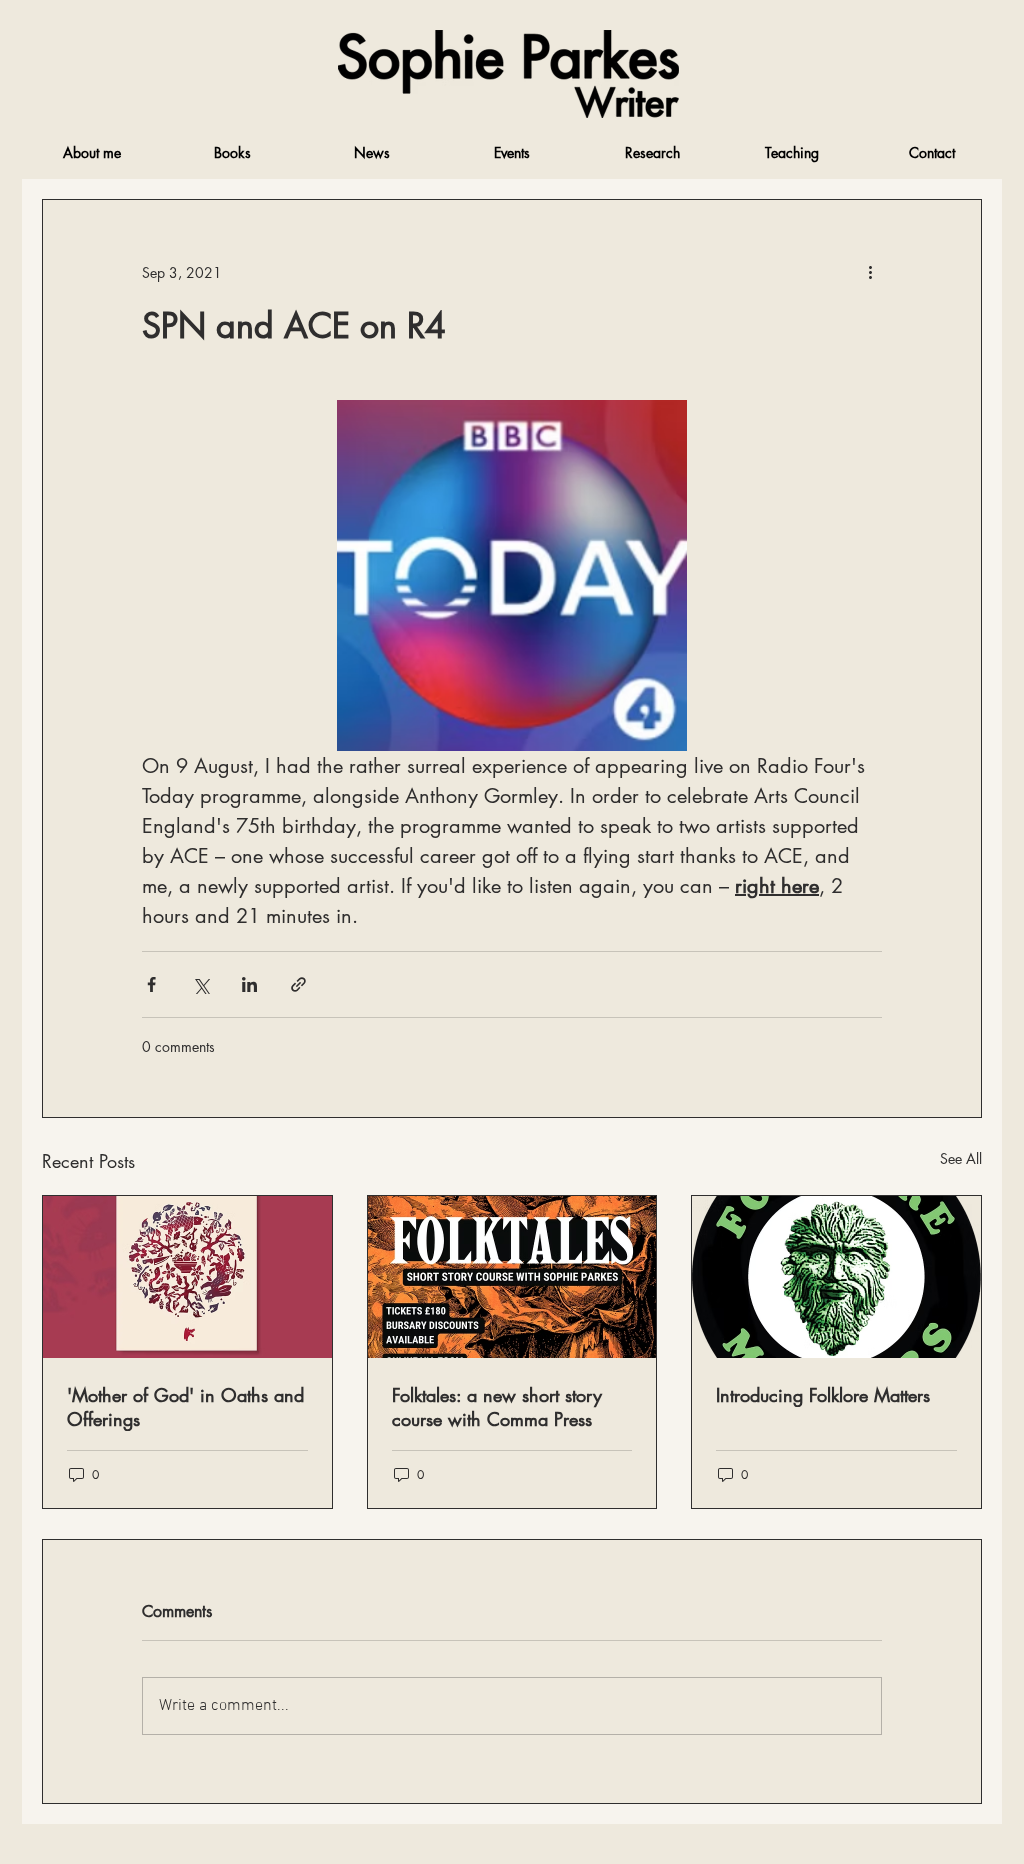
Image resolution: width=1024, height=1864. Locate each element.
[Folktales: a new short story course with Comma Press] (512, 1277)
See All (961, 1158)
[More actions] (870, 272)
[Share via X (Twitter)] (200, 984)
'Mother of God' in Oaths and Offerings (185, 1407)
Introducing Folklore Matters (823, 1395)
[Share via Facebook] (151, 984)
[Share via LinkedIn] (249, 984)
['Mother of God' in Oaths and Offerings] (187, 1277)
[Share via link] (298, 984)
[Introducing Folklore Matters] (836, 1277)
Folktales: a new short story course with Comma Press (497, 1407)
